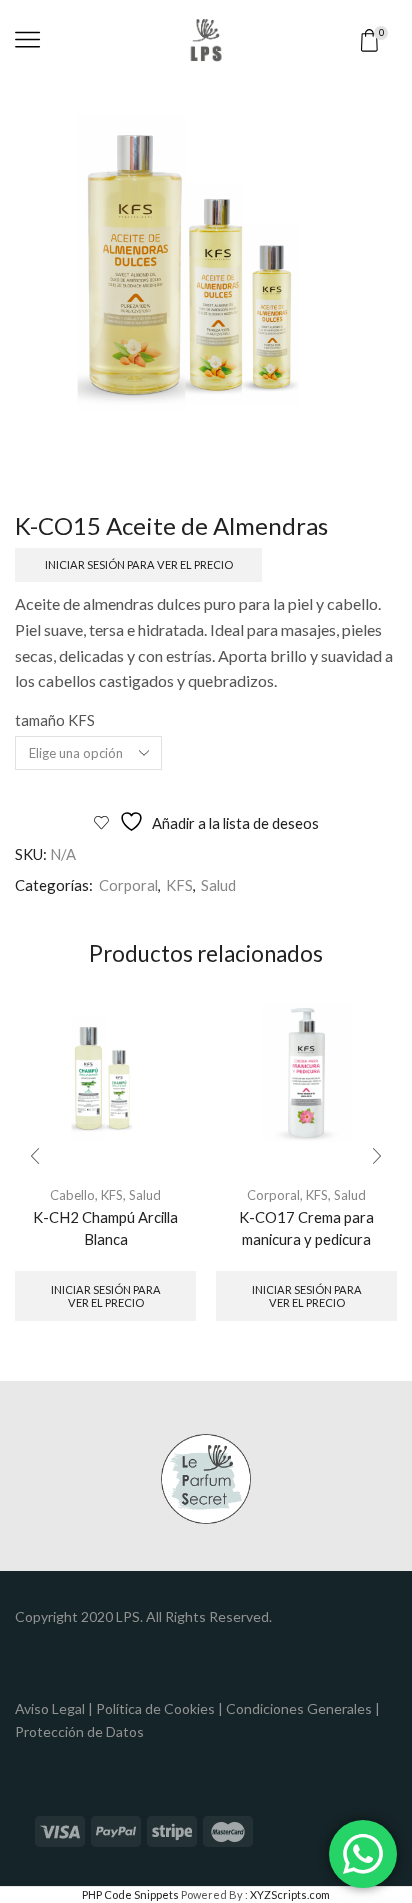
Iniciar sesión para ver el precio (139, 564)
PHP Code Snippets (130, 1894)
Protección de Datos (79, 1731)
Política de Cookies (155, 1708)
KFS (179, 885)
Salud (218, 885)
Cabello (72, 1195)
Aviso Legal (50, 1708)
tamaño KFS (55, 720)
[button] (35, 1156)
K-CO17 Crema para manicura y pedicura (306, 1228)
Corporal (128, 885)
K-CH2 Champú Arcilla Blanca (105, 1228)
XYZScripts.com (290, 1894)
